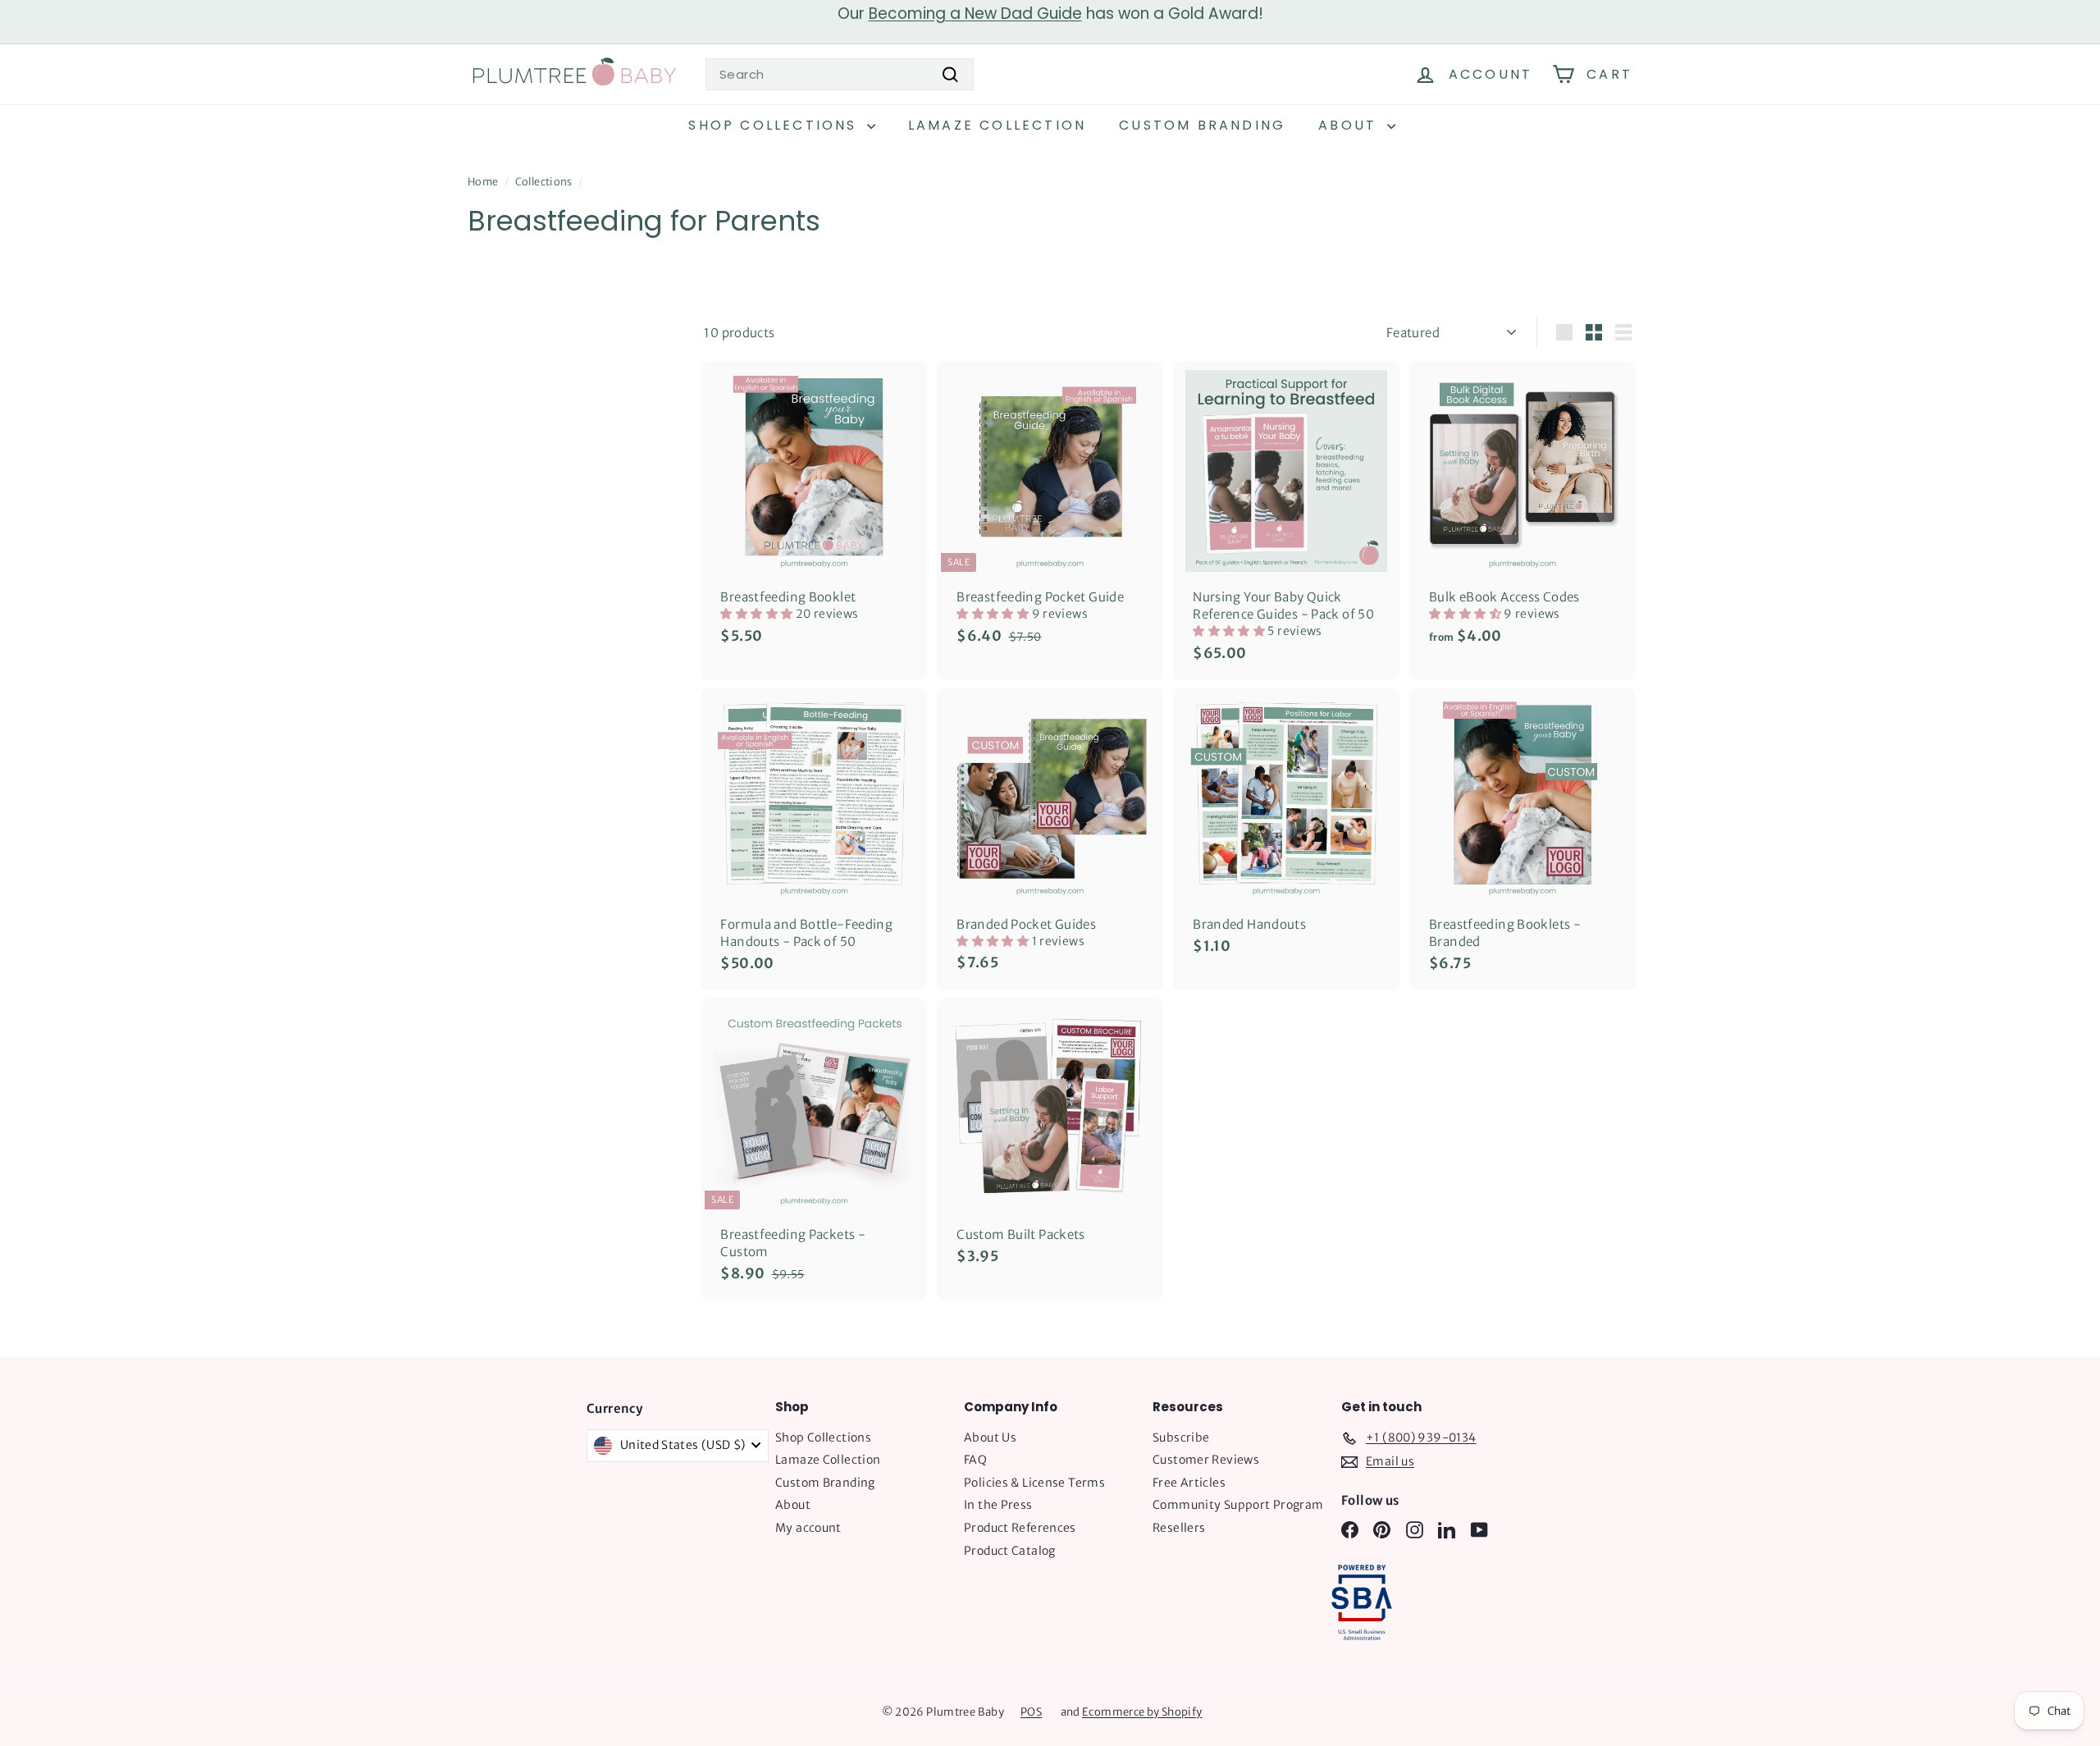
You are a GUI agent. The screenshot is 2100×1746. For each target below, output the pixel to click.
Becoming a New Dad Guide (975, 14)
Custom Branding (1202, 125)
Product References (1020, 1528)
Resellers (1179, 1528)
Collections (544, 181)
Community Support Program (1238, 1505)
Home (483, 181)
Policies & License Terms (1034, 1483)
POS (1031, 1712)
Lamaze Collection (997, 125)
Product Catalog (1010, 1551)
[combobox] (840, 74)
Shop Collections (775, 125)
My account (808, 1528)
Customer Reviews (1206, 1460)
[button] (758, 614)
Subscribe (1181, 1437)
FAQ (975, 1460)
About (1350, 125)
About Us (990, 1437)
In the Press (998, 1505)
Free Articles (1189, 1483)
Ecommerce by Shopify (1142, 1712)
